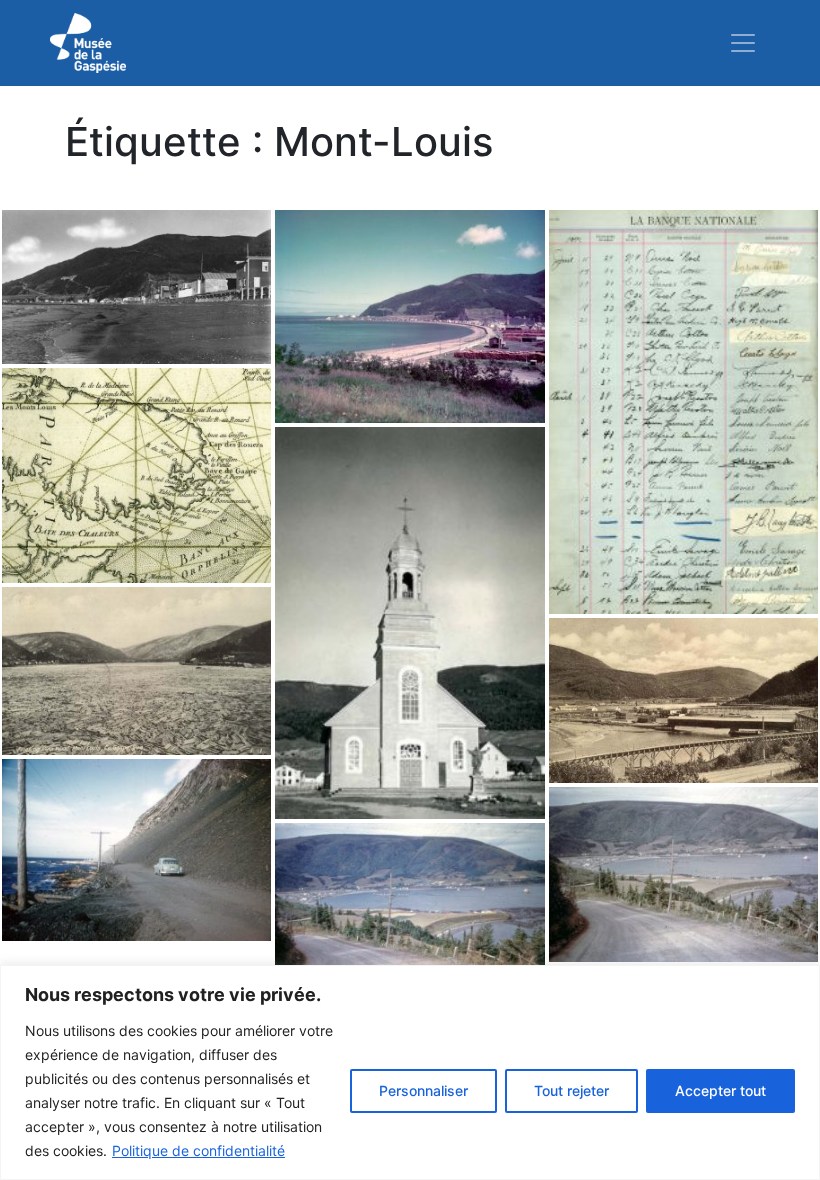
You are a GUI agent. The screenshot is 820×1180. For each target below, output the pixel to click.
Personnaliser (423, 1090)
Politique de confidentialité (198, 1150)
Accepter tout (720, 1090)
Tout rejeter (571, 1090)
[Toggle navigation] (743, 43)
